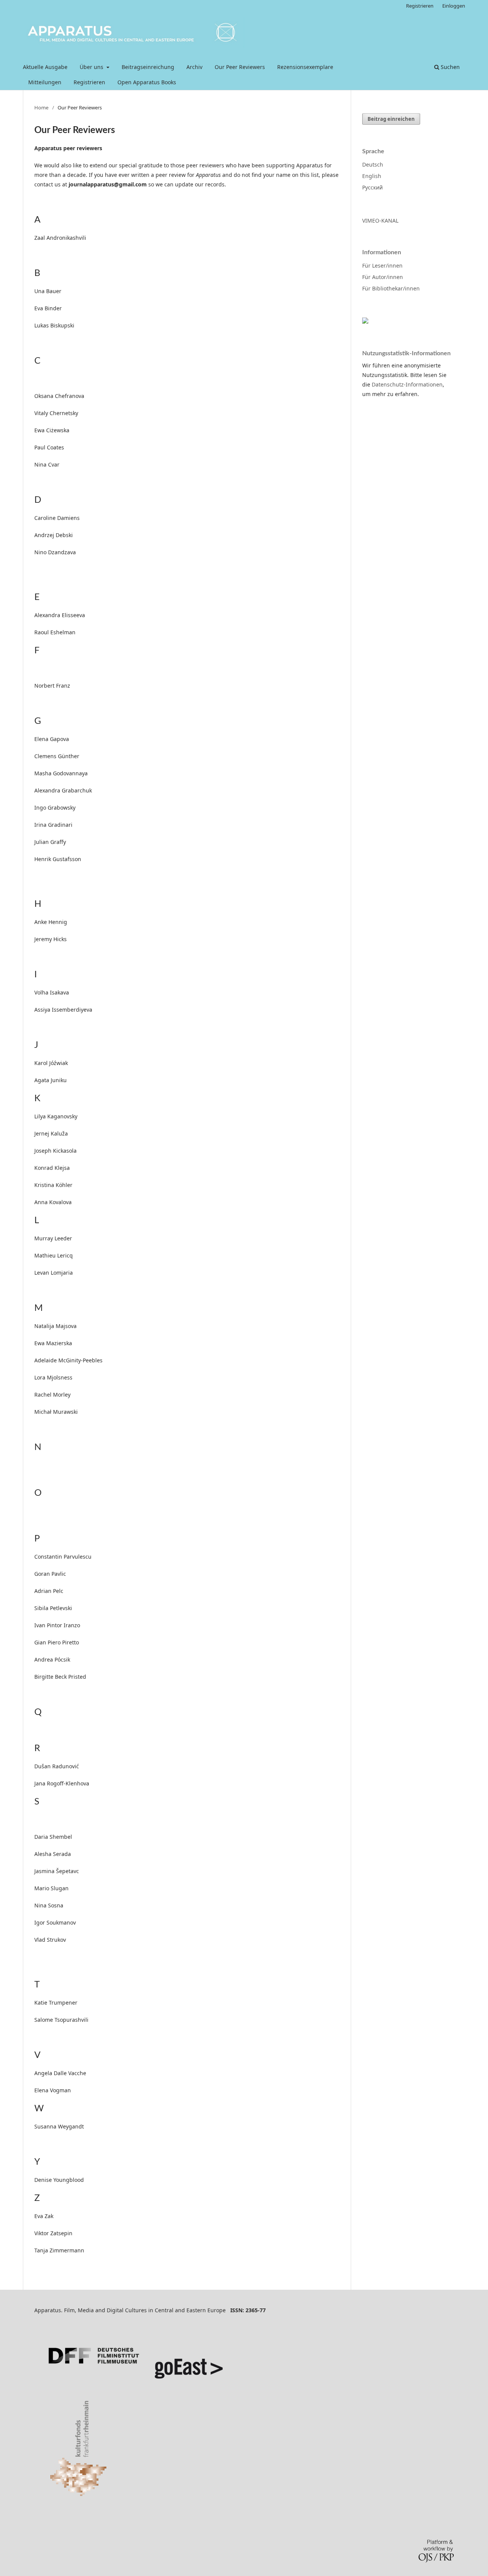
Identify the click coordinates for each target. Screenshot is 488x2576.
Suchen (449, 67)
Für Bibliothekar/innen (391, 288)
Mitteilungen (45, 82)
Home (41, 107)
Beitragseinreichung (148, 67)
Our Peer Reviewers (240, 67)
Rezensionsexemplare (305, 67)
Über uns (92, 67)
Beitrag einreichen (391, 119)
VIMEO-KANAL (380, 221)
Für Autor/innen (383, 277)
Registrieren (89, 82)
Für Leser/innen (382, 265)
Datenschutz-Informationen (407, 384)
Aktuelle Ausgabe (45, 67)
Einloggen (454, 6)
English (372, 176)
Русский (372, 187)
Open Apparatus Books (147, 82)
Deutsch (373, 164)
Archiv (194, 67)
